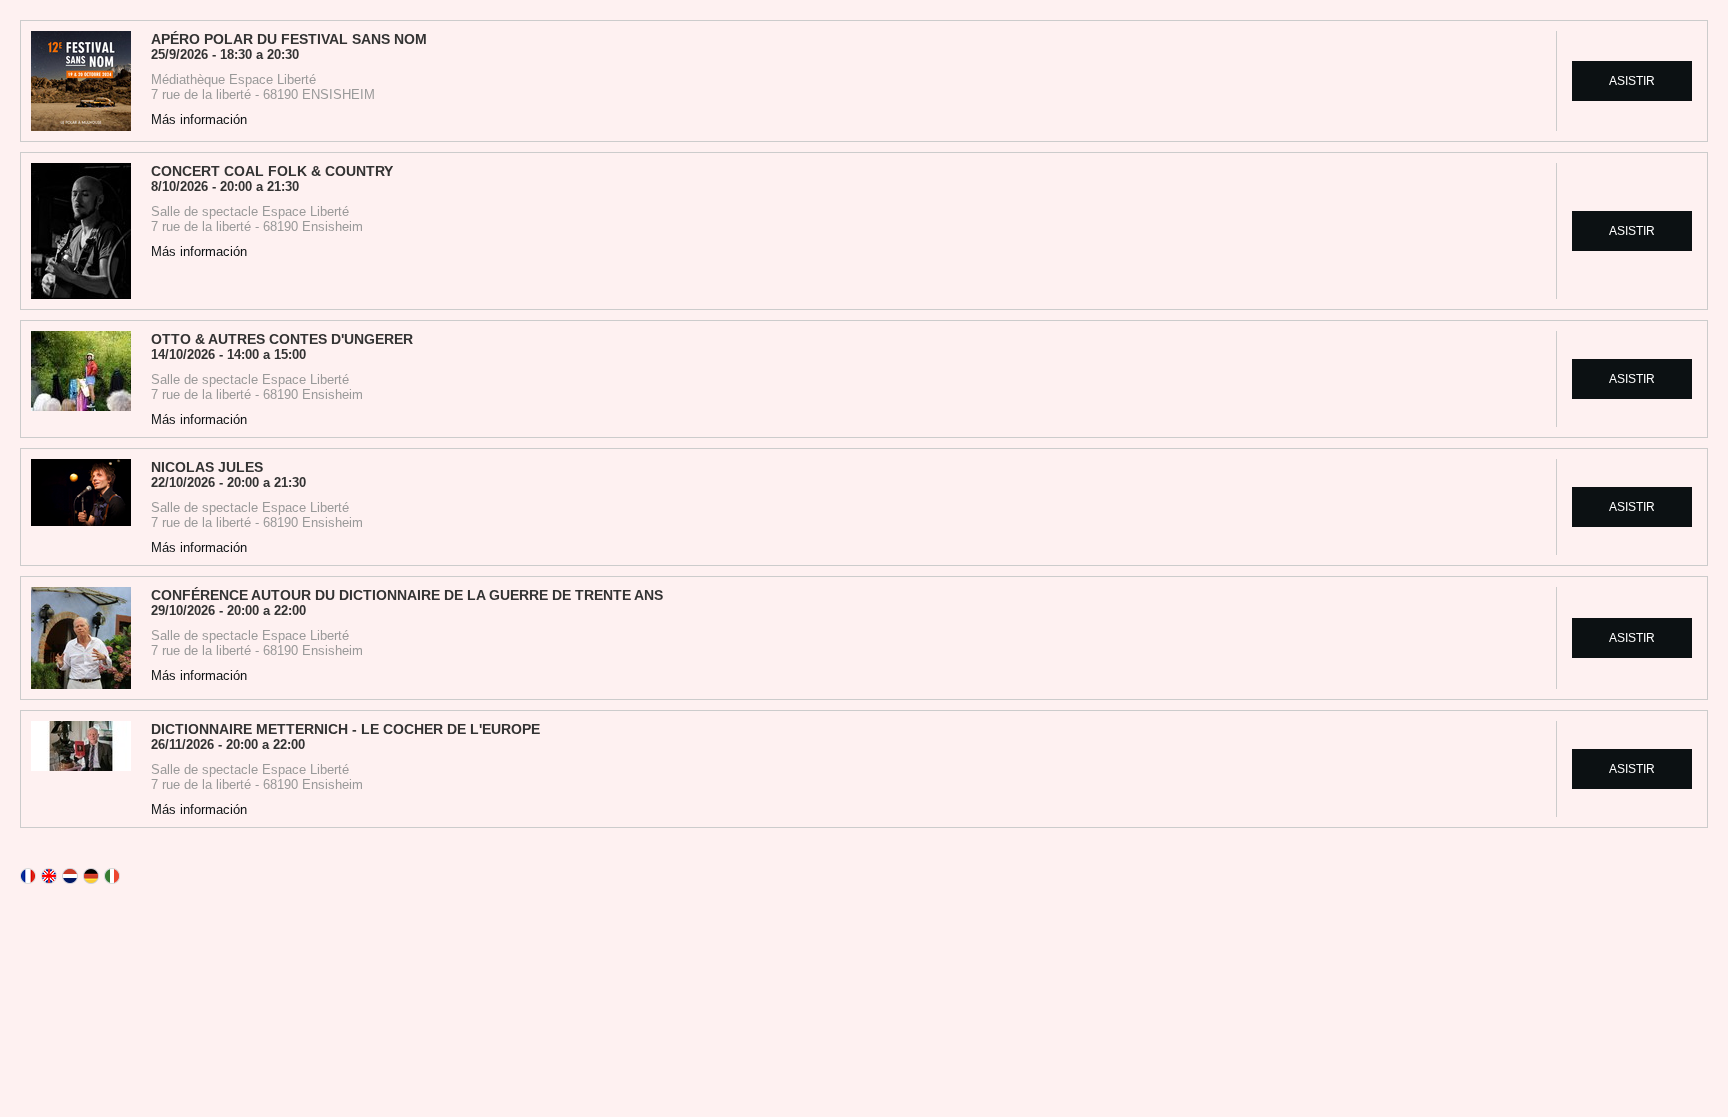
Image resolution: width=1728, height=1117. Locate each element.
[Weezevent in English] (49, 876)
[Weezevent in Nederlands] (70, 876)
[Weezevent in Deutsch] (91, 876)
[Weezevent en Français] (28, 876)
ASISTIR (1632, 81)
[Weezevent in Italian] (112, 876)
